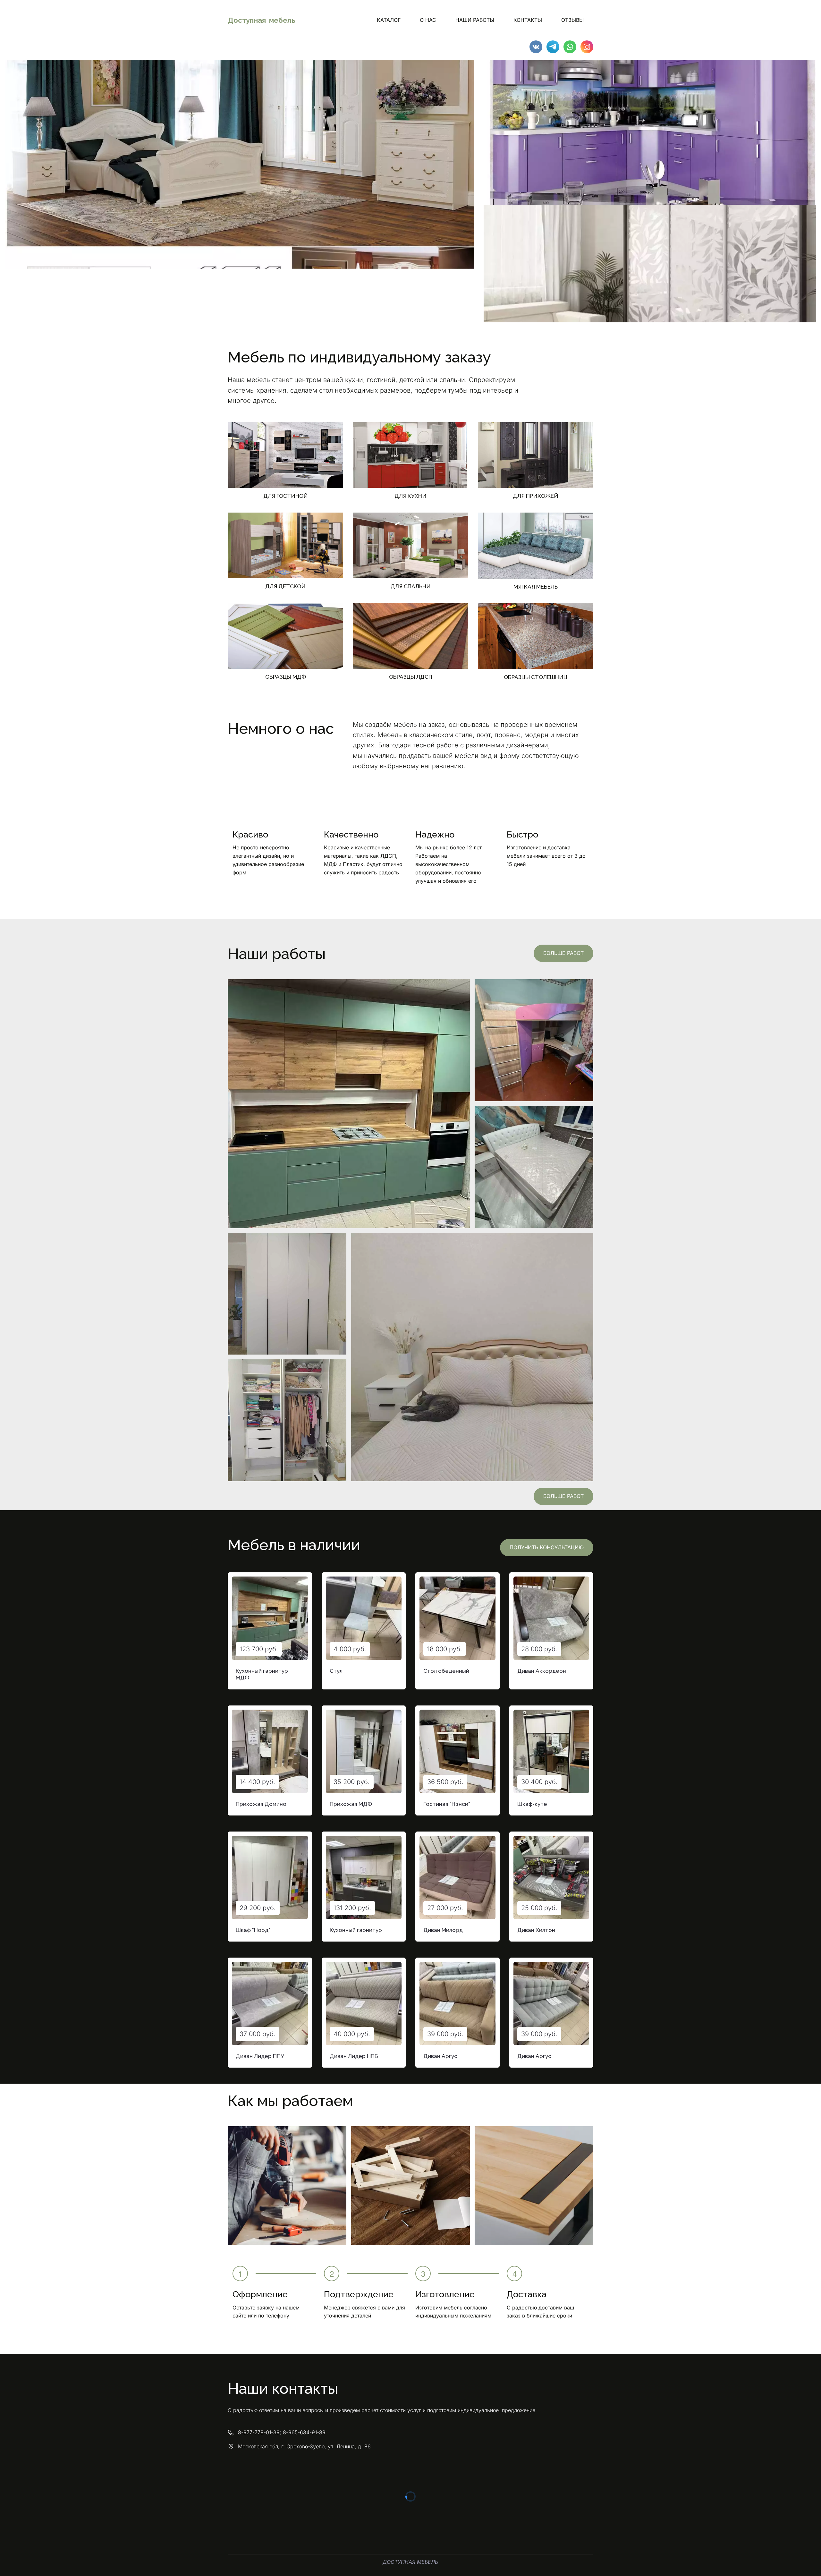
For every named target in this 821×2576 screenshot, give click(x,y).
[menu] (448, 20)
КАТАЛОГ (389, 20)
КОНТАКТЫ (528, 20)
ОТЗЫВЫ (572, 20)
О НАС (428, 20)
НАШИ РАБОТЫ (475, 20)
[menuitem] (389, 20)
